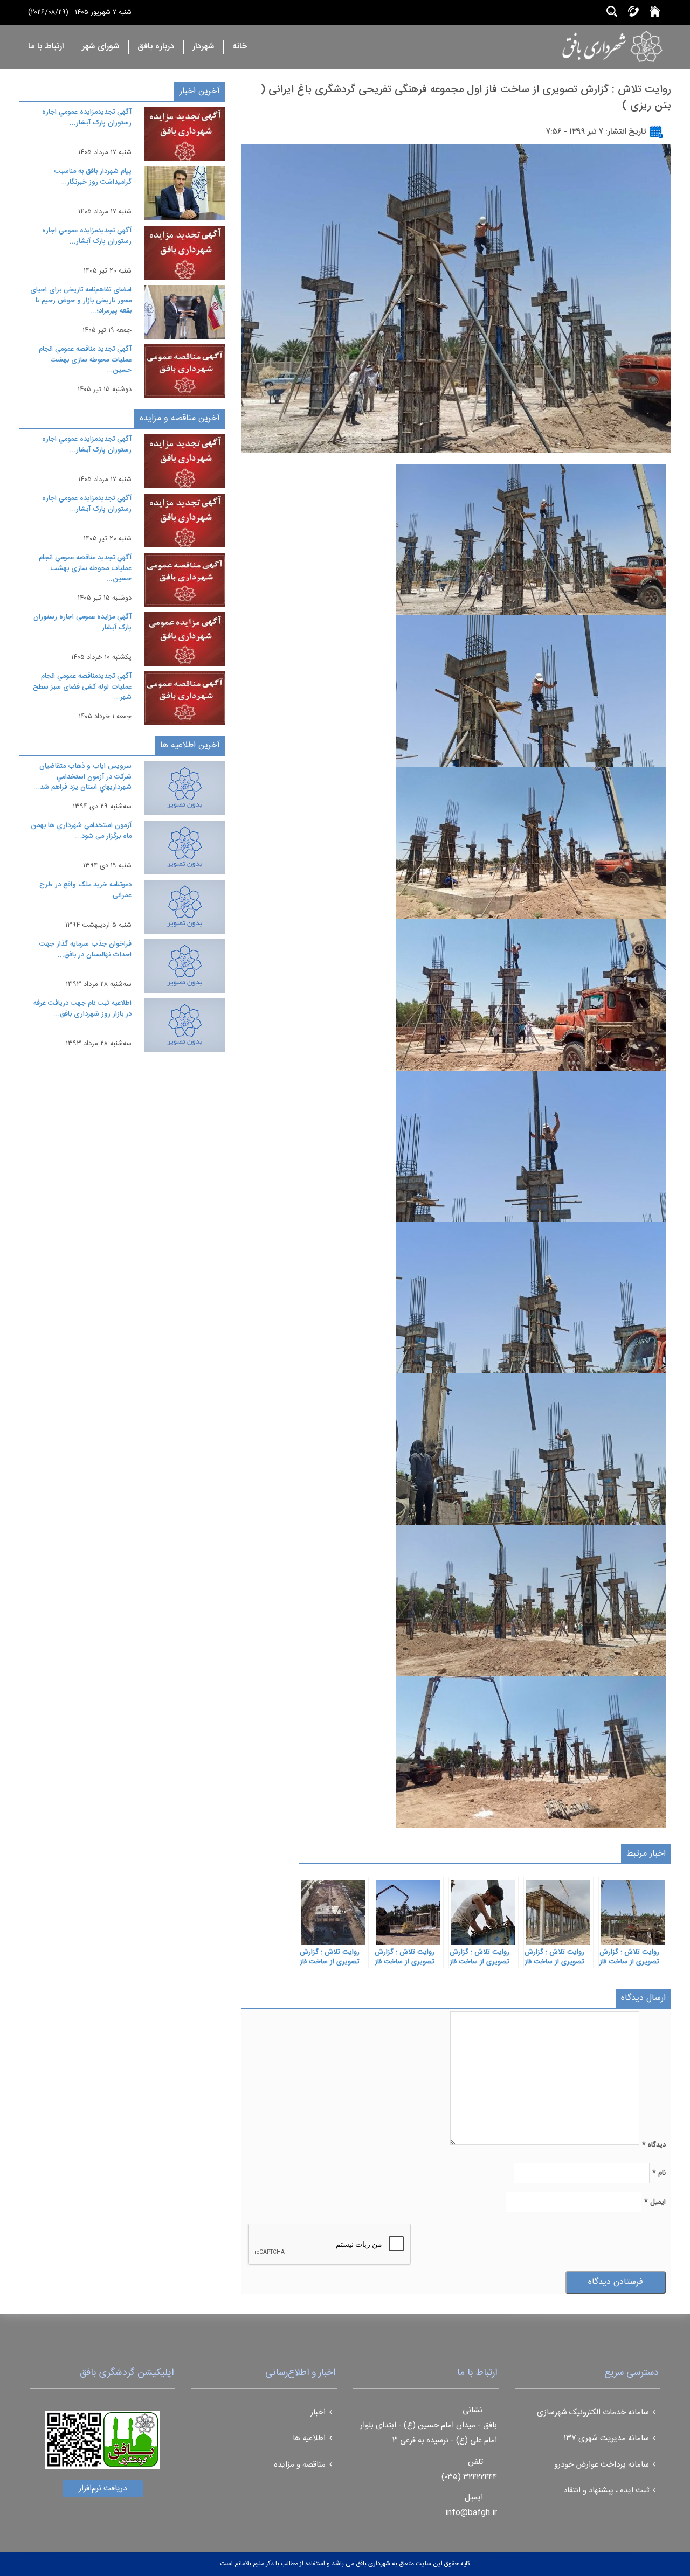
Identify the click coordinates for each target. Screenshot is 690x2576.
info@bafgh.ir (471, 2513)
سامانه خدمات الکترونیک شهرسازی (593, 2412)
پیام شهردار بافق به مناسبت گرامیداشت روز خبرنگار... (93, 177)
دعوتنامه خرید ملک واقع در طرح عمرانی (85, 890)
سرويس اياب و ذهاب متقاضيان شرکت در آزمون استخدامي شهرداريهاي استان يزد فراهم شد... (82, 777)
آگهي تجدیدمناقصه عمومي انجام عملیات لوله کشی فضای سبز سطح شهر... (82, 687)
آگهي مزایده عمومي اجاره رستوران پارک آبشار (82, 622)
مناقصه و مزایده (300, 2465)
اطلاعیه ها (309, 2438)
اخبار (318, 2412)
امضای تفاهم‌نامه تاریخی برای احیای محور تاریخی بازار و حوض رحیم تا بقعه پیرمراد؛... (81, 300)
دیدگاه (654, 2145)
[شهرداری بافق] (579, 46)
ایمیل (655, 2202)
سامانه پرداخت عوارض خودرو (602, 2465)
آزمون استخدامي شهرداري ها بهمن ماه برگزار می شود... (81, 831)
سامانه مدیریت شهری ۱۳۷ (606, 2438)
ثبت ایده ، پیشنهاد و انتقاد (606, 2491)
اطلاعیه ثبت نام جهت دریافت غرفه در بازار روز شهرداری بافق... (82, 1009)
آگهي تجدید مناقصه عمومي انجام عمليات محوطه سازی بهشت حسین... (85, 360)
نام (659, 2173)
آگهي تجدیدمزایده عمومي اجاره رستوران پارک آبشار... (87, 117)
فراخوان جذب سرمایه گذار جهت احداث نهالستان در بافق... (85, 949)
